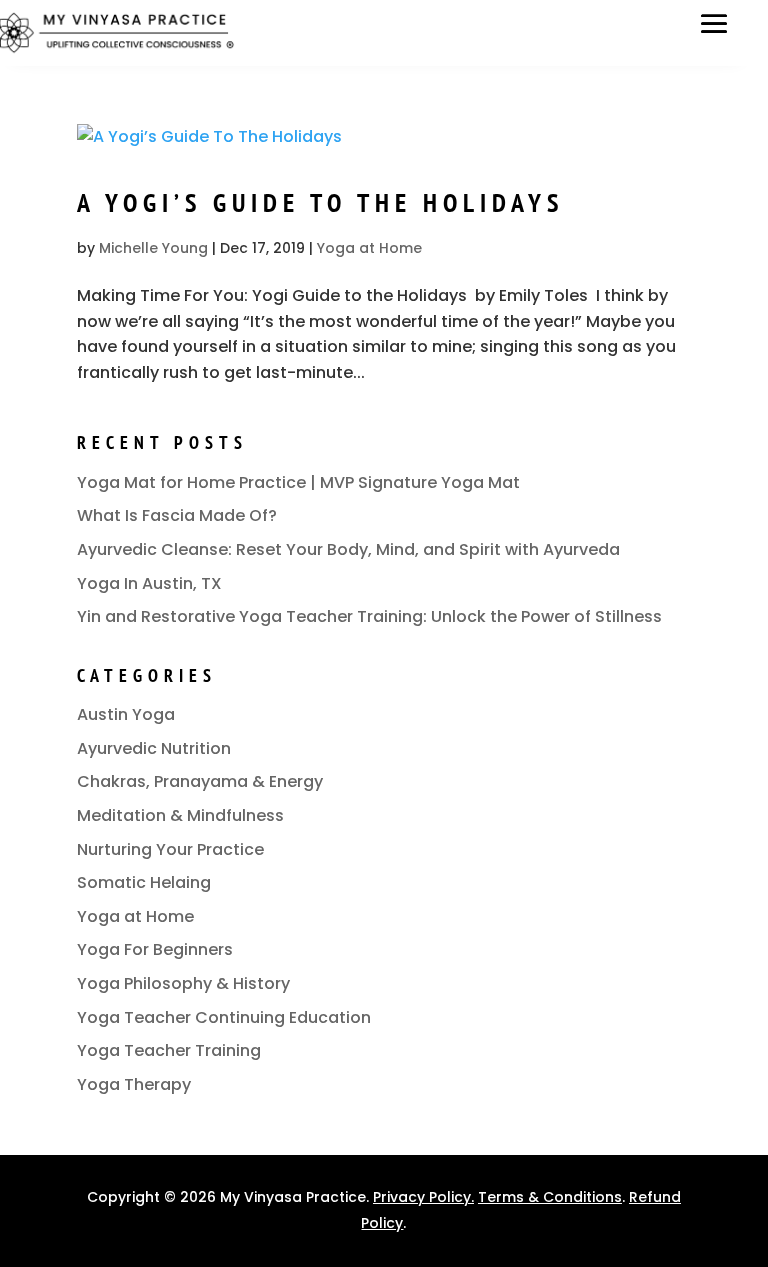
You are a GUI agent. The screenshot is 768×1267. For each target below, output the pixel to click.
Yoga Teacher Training (169, 1050)
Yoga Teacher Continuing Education (224, 1017)
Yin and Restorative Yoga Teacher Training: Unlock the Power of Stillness (369, 616)
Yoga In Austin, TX (149, 583)
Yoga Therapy (134, 1084)
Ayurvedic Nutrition (154, 748)
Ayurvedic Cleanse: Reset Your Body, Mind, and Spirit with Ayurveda (348, 549)
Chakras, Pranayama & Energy (200, 781)
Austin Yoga (126, 714)
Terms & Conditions (550, 1197)
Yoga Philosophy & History (183, 983)
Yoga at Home (369, 248)
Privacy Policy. (423, 1197)
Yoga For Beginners (155, 949)
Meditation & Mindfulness (180, 815)
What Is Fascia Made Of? (177, 515)
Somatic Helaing (144, 882)
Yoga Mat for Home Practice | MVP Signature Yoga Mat (298, 482)
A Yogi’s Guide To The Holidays (320, 202)
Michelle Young (153, 248)
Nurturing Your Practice (170, 849)
